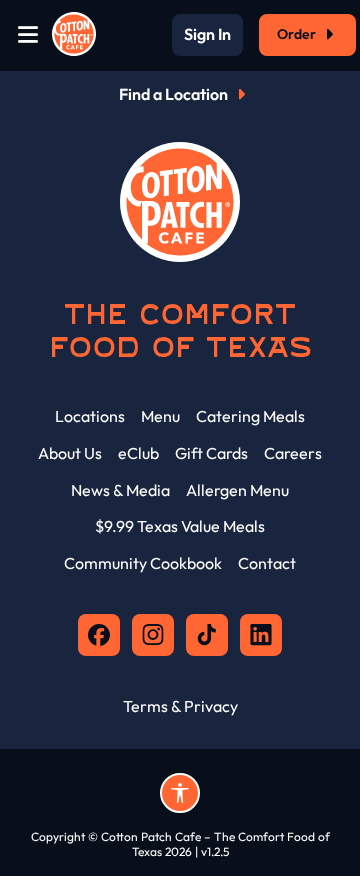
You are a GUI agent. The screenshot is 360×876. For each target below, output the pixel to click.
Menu (160, 416)
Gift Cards (211, 453)
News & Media (120, 490)
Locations (90, 416)
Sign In (207, 35)
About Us (70, 453)
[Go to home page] (74, 35)
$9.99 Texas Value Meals (180, 526)
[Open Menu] (28, 35)
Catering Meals (250, 416)
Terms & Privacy (180, 706)
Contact (267, 563)
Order (296, 34)
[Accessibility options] (180, 793)
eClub (138, 453)
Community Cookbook (143, 563)
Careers (293, 453)
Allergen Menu (237, 490)
